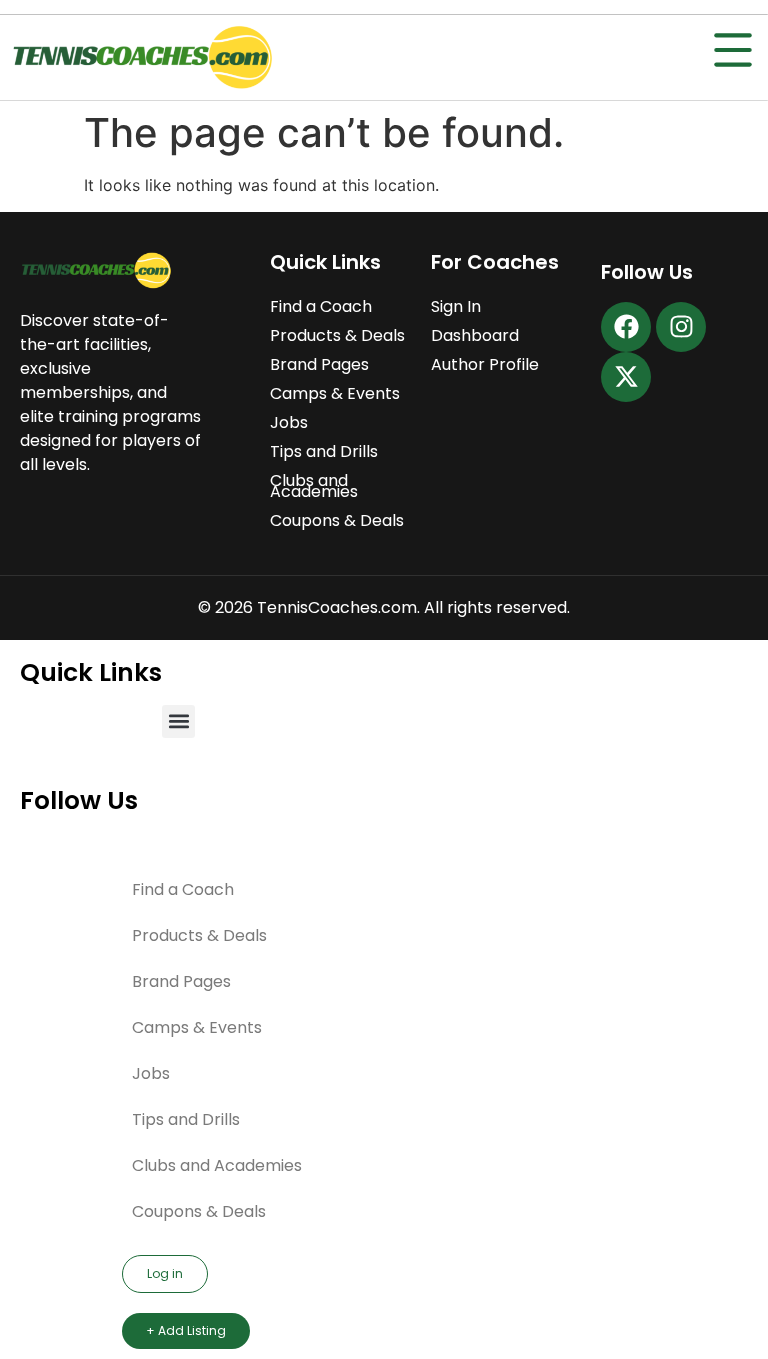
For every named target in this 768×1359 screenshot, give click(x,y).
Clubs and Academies (314, 486)
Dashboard (475, 335)
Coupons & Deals (337, 520)
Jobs (289, 422)
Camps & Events (335, 393)
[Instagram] (681, 327)
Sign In (456, 306)
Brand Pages (319, 364)
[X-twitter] (626, 377)
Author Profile (485, 364)
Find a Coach (321, 306)
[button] (178, 721)
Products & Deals (337, 335)
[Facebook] (626, 327)
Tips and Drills (324, 451)
